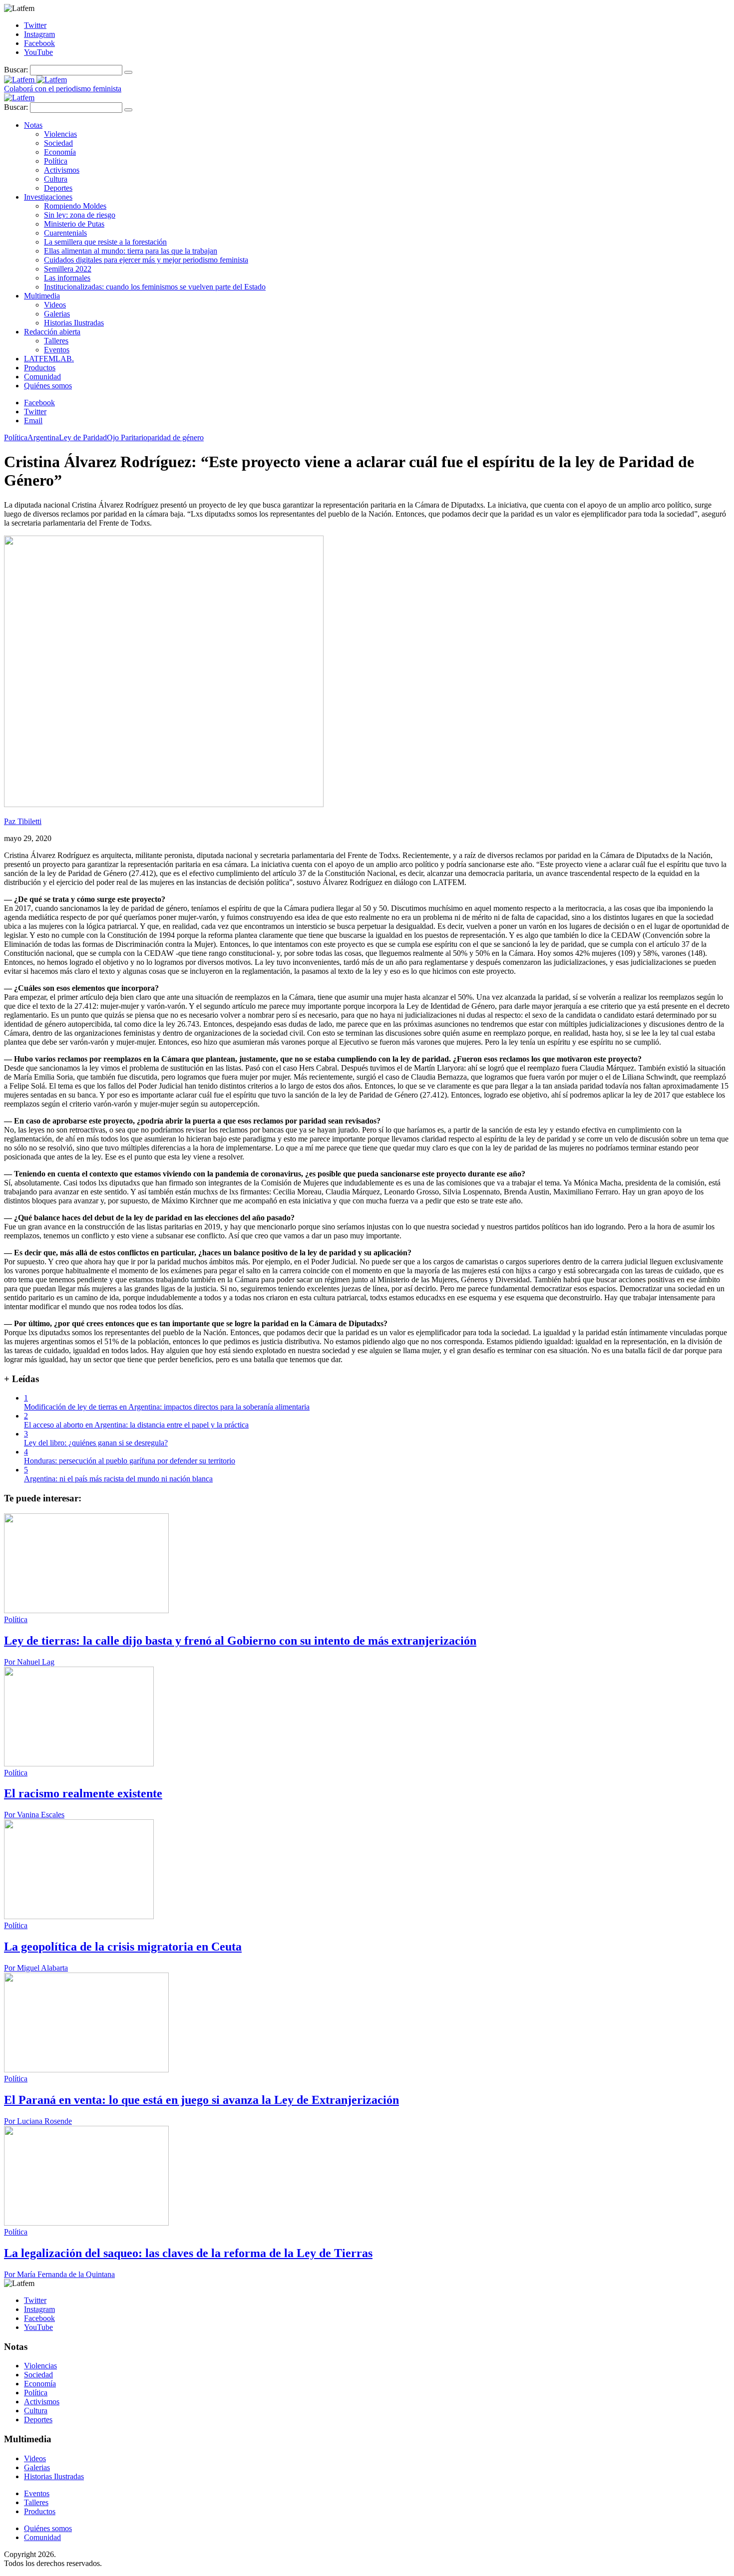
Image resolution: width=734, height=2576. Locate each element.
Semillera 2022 (68, 269)
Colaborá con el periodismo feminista (63, 89)
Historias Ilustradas (74, 323)
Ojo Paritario (127, 437)
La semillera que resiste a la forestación (105, 242)
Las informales (67, 278)
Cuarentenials (65, 233)
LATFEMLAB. (49, 359)
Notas (33, 125)
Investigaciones (48, 197)
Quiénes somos (48, 386)
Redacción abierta (52, 332)
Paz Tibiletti (23, 821)
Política (56, 161)
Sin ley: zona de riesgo (80, 215)
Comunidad (42, 377)
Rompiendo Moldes (75, 206)
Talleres (56, 341)
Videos (55, 305)
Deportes (58, 188)
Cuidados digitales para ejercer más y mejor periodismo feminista (146, 260)
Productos (40, 368)
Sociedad (58, 143)
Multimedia (42, 296)
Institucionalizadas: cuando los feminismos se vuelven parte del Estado (155, 287)
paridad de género (176, 437)
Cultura (56, 179)
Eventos (57, 350)
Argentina (43, 437)
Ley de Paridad (83, 437)
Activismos (62, 170)
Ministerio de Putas (74, 224)
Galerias (57, 314)
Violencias (60, 134)
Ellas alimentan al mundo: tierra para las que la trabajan (131, 251)
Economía (60, 152)
